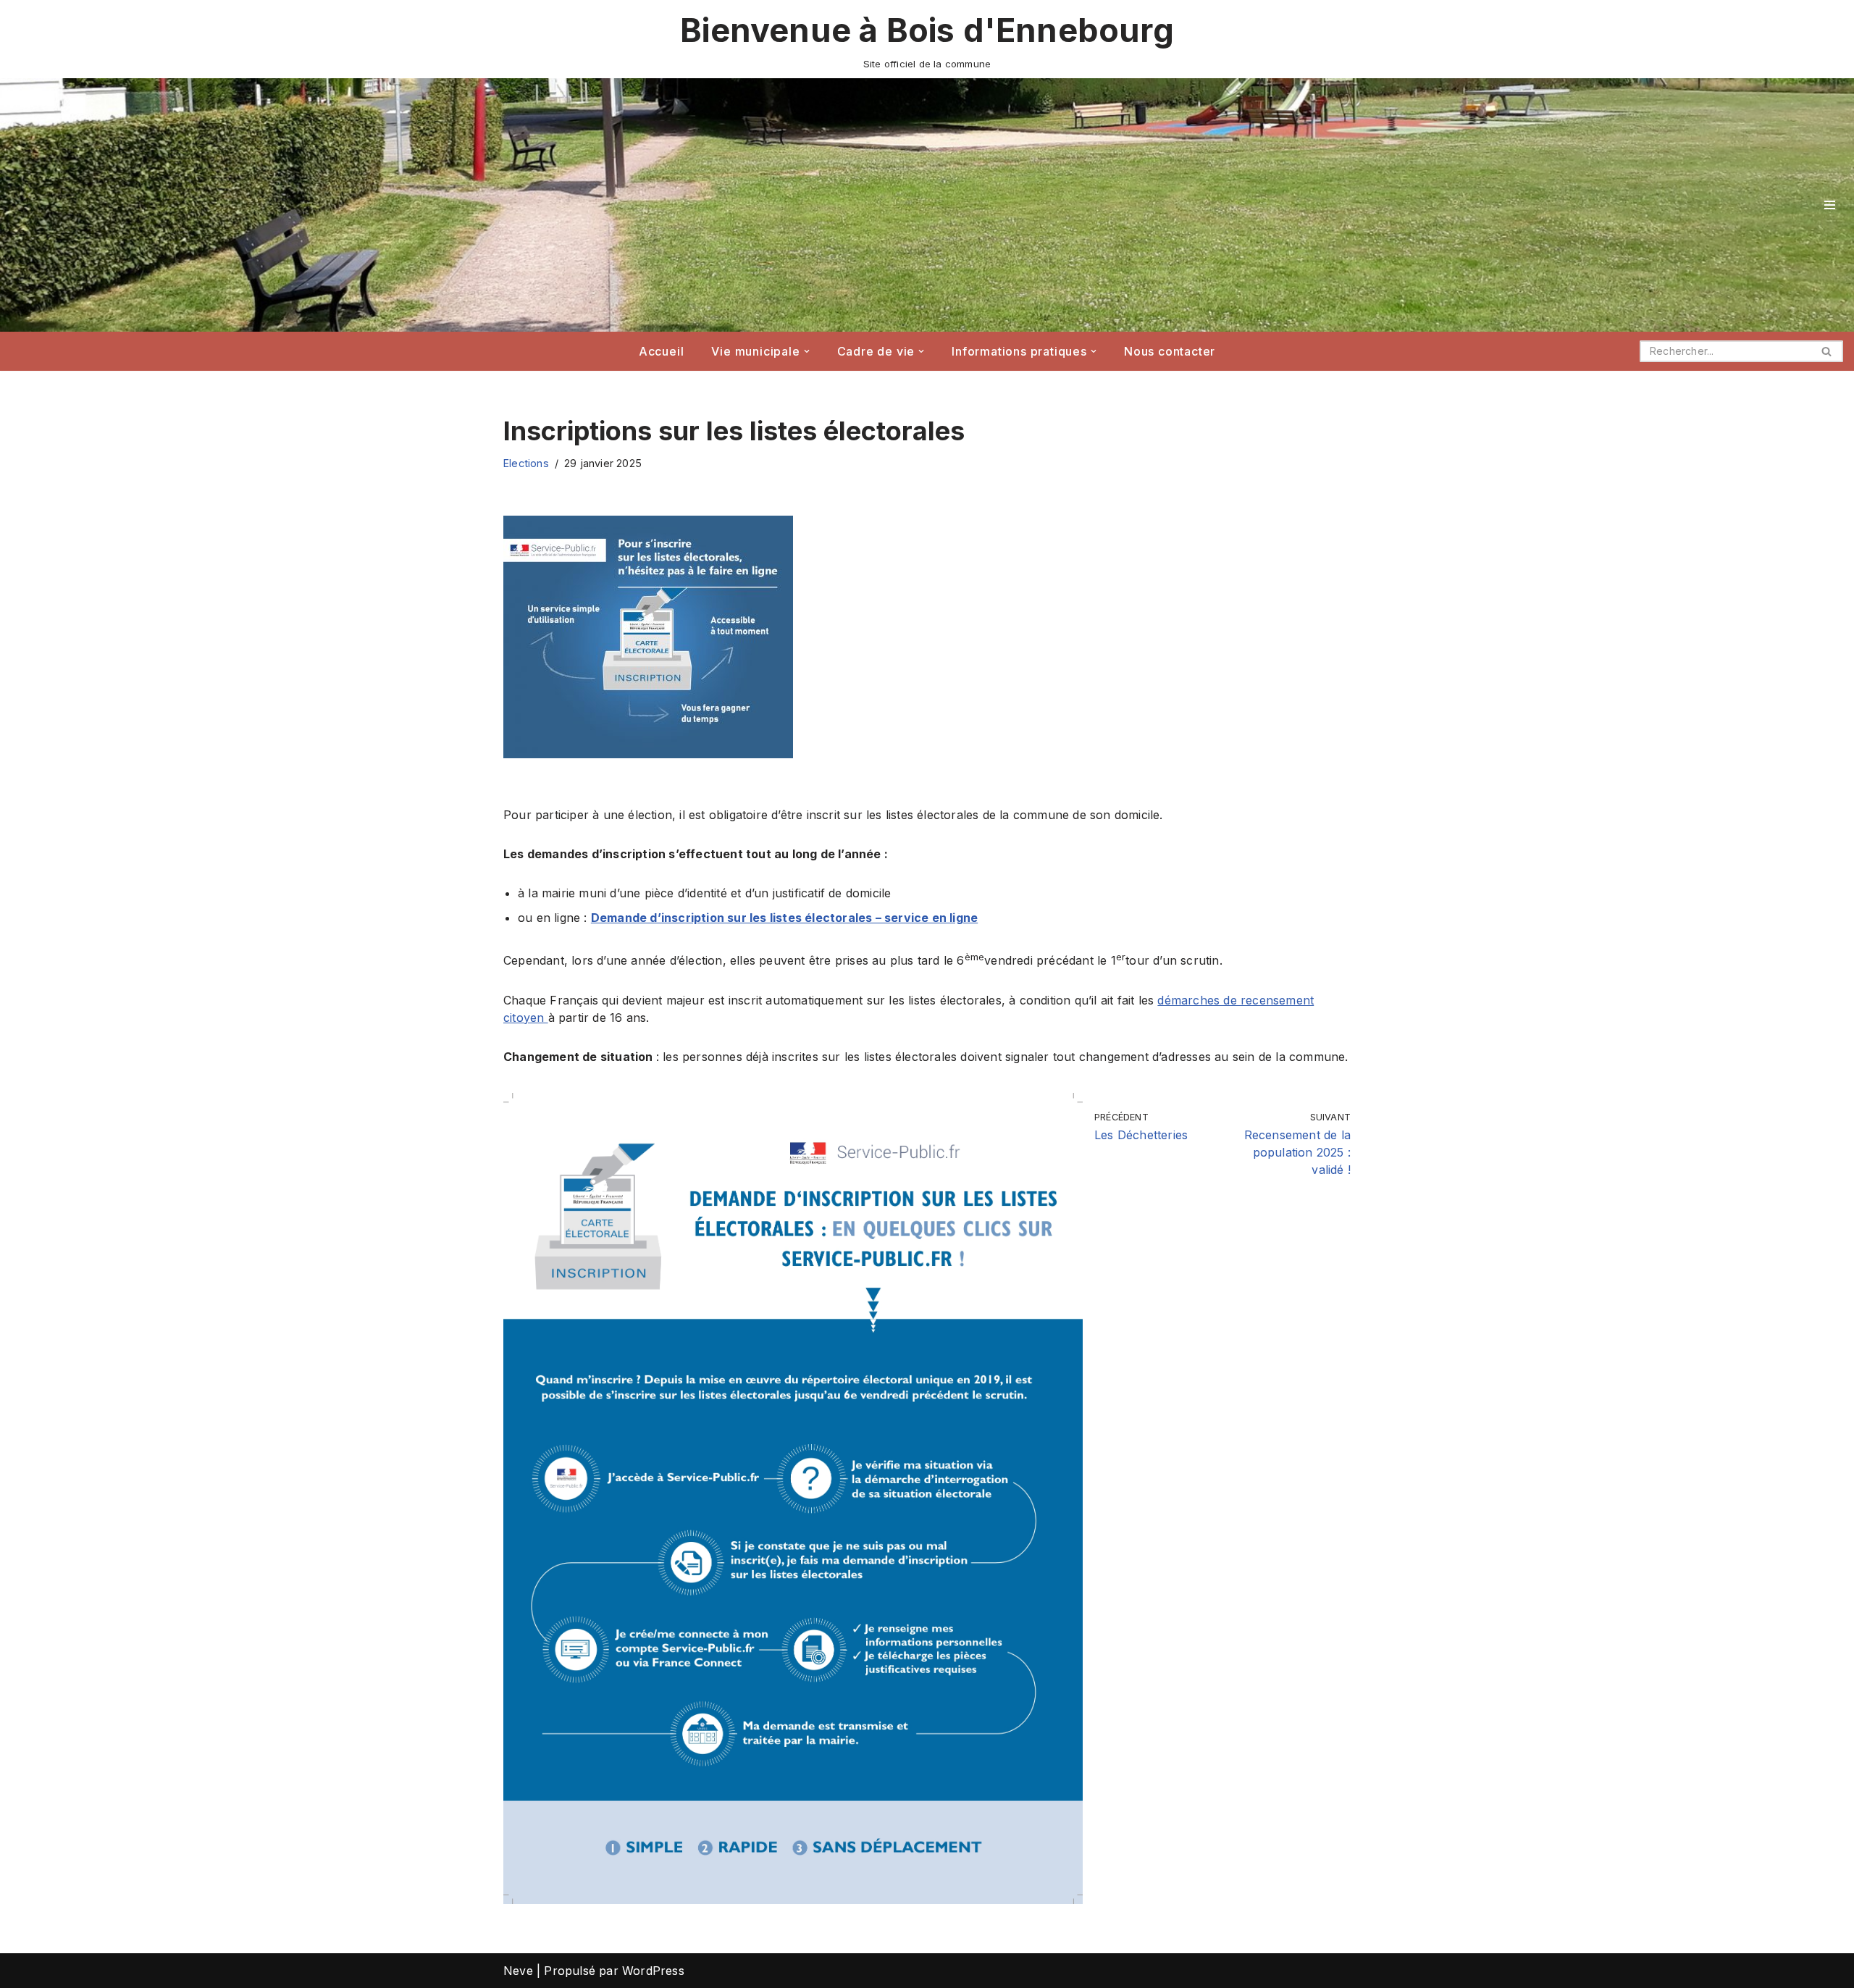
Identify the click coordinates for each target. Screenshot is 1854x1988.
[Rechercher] (1827, 351)
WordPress (653, 1971)
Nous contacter (1170, 351)
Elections (526, 463)
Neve (518, 1971)
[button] (807, 351)
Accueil (662, 351)
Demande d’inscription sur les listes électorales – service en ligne (784, 918)
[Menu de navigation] (1830, 205)
